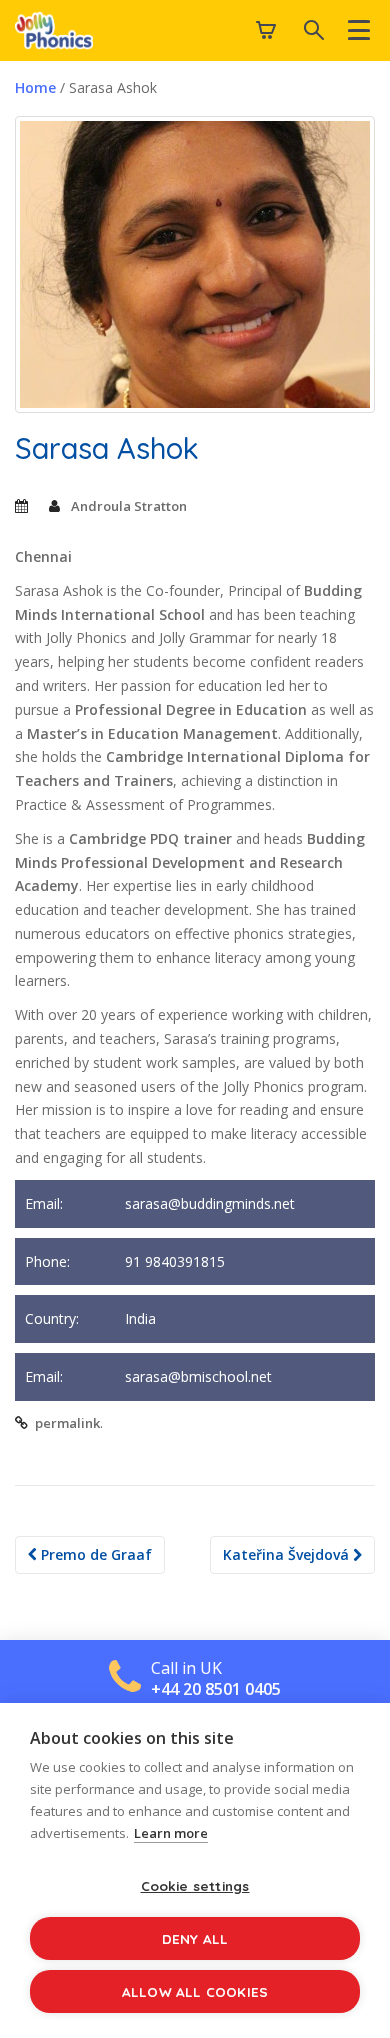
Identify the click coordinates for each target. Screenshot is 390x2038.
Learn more (171, 1833)
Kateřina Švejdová (288, 1554)
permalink (67, 1423)
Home (35, 87)
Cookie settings (195, 1885)
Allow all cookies (195, 1991)
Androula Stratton (129, 506)
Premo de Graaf (94, 1554)
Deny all (195, 1938)
